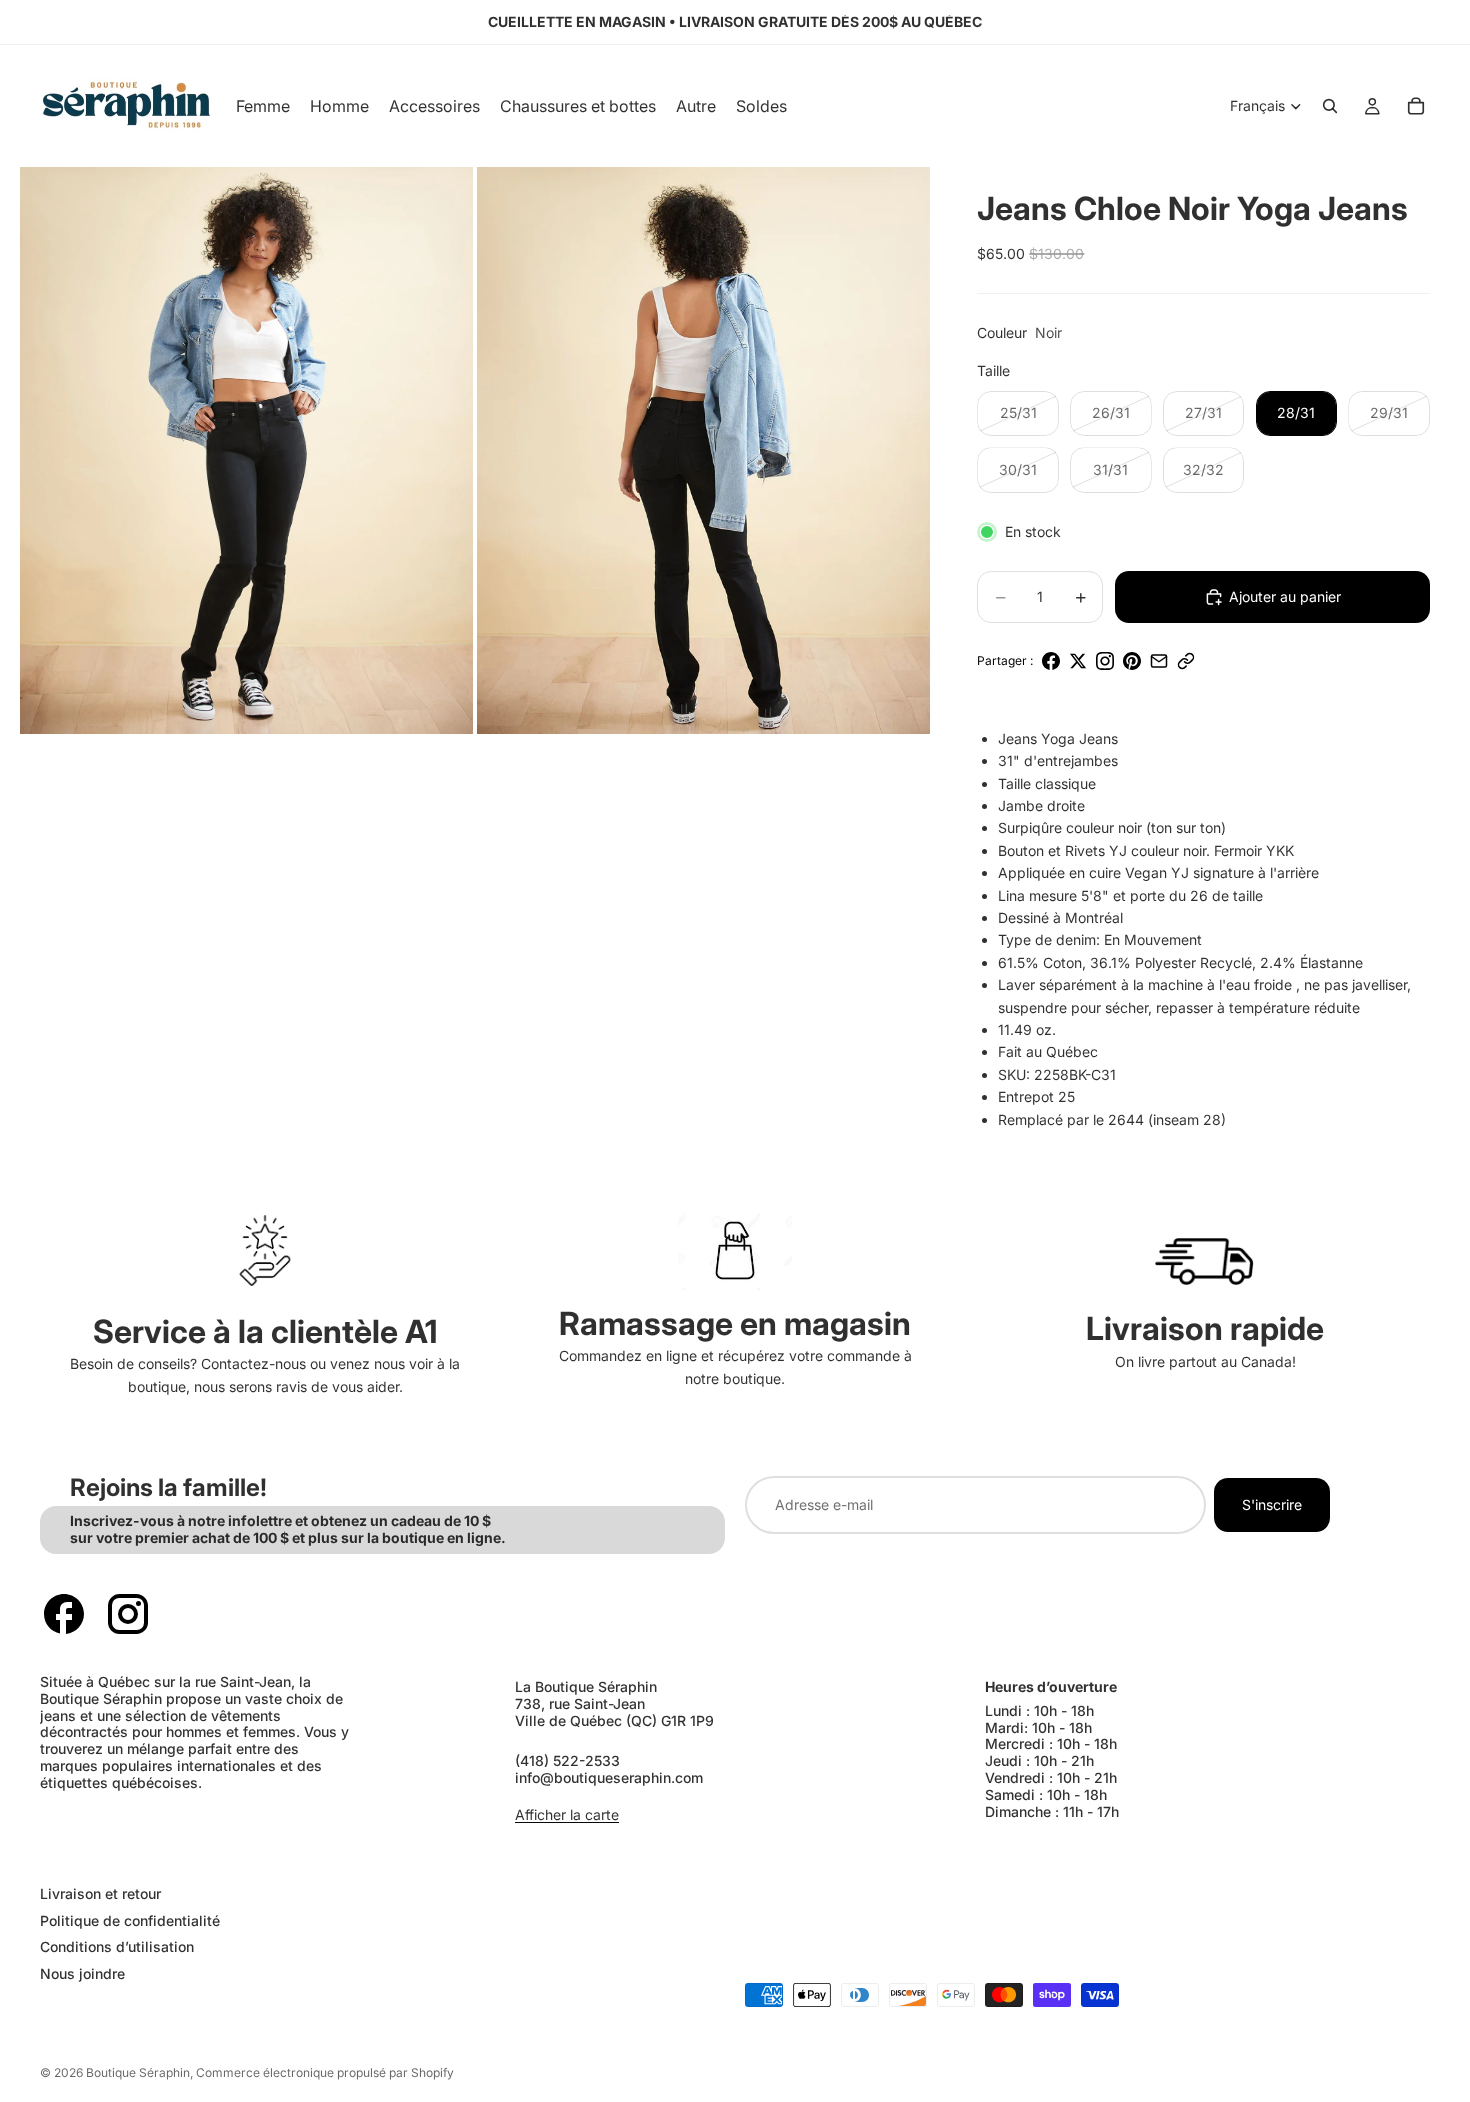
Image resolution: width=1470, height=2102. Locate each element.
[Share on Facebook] (1051, 661)
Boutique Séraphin (138, 2072)
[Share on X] (1078, 661)
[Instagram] (128, 1614)
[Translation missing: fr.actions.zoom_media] (246, 450)
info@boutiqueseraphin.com (609, 1777)
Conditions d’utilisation (117, 1947)
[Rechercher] (1330, 106)
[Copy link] (1186, 661)
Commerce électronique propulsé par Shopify (325, 2072)
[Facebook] (64, 1614)
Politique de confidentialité (130, 1920)
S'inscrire (1272, 1504)
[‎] (377, 1853)
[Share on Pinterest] (1132, 661)
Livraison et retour (100, 1893)
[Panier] (1416, 106)
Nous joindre (82, 1973)
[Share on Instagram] (1105, 661)
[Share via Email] (1159, 661)
